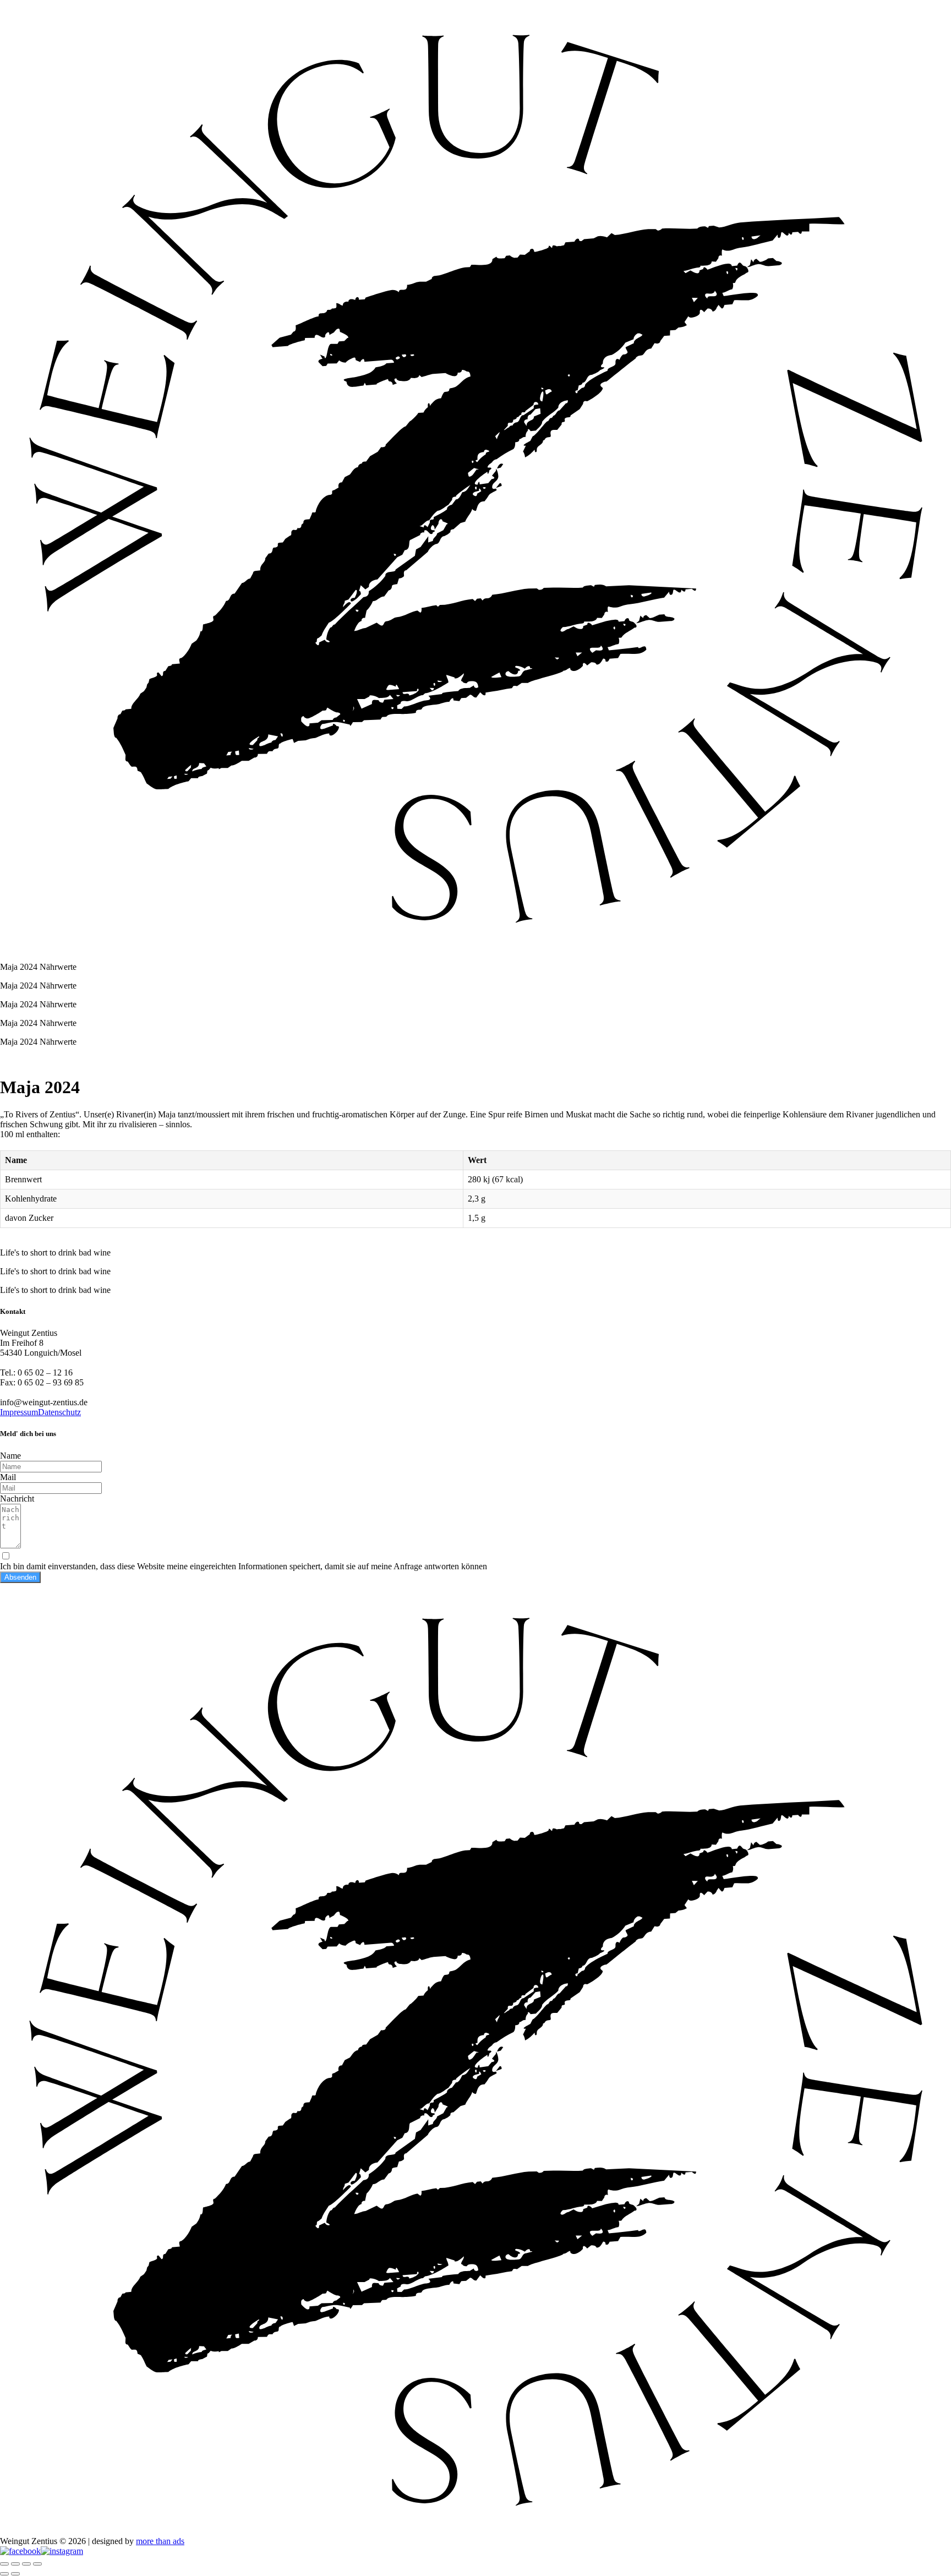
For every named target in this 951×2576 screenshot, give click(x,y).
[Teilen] (26, 2564)
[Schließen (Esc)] (37, 2564)
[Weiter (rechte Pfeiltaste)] (15, 2574)
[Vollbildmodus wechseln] (15, 2564)
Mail (8, 1477)
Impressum (19, 1412)
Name (10, 1456)
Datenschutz (59, 1412)
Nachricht (17, 1499)
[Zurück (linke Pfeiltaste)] (4, 2574)
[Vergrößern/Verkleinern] (4, 2564)
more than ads (160, 2541)
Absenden (20, 1577)
